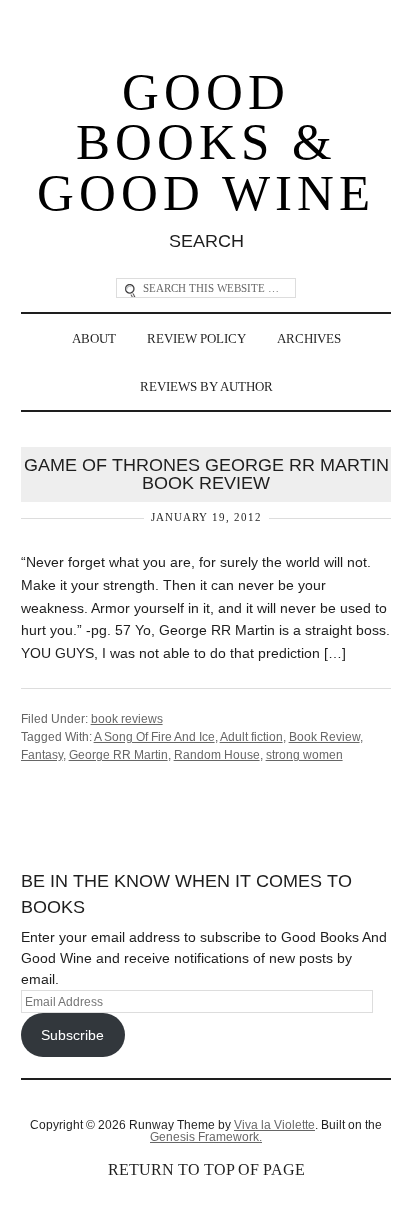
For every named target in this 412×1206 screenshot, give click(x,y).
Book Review (324, 737)
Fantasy (42, 755)
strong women (304, 755)
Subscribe (72, 1035)
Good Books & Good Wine (206, 143)
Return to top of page (206, 1169)
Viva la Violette (274, 1125)
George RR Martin (118, 755)
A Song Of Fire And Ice (154, 737)
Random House (217, 755)
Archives (309, 338)
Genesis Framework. (206, 1137)
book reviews (127, 719)
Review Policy (196, 338)
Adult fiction (251, 737)
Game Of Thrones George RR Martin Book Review (206, 474)
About (94, 338)
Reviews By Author (206, 386)
